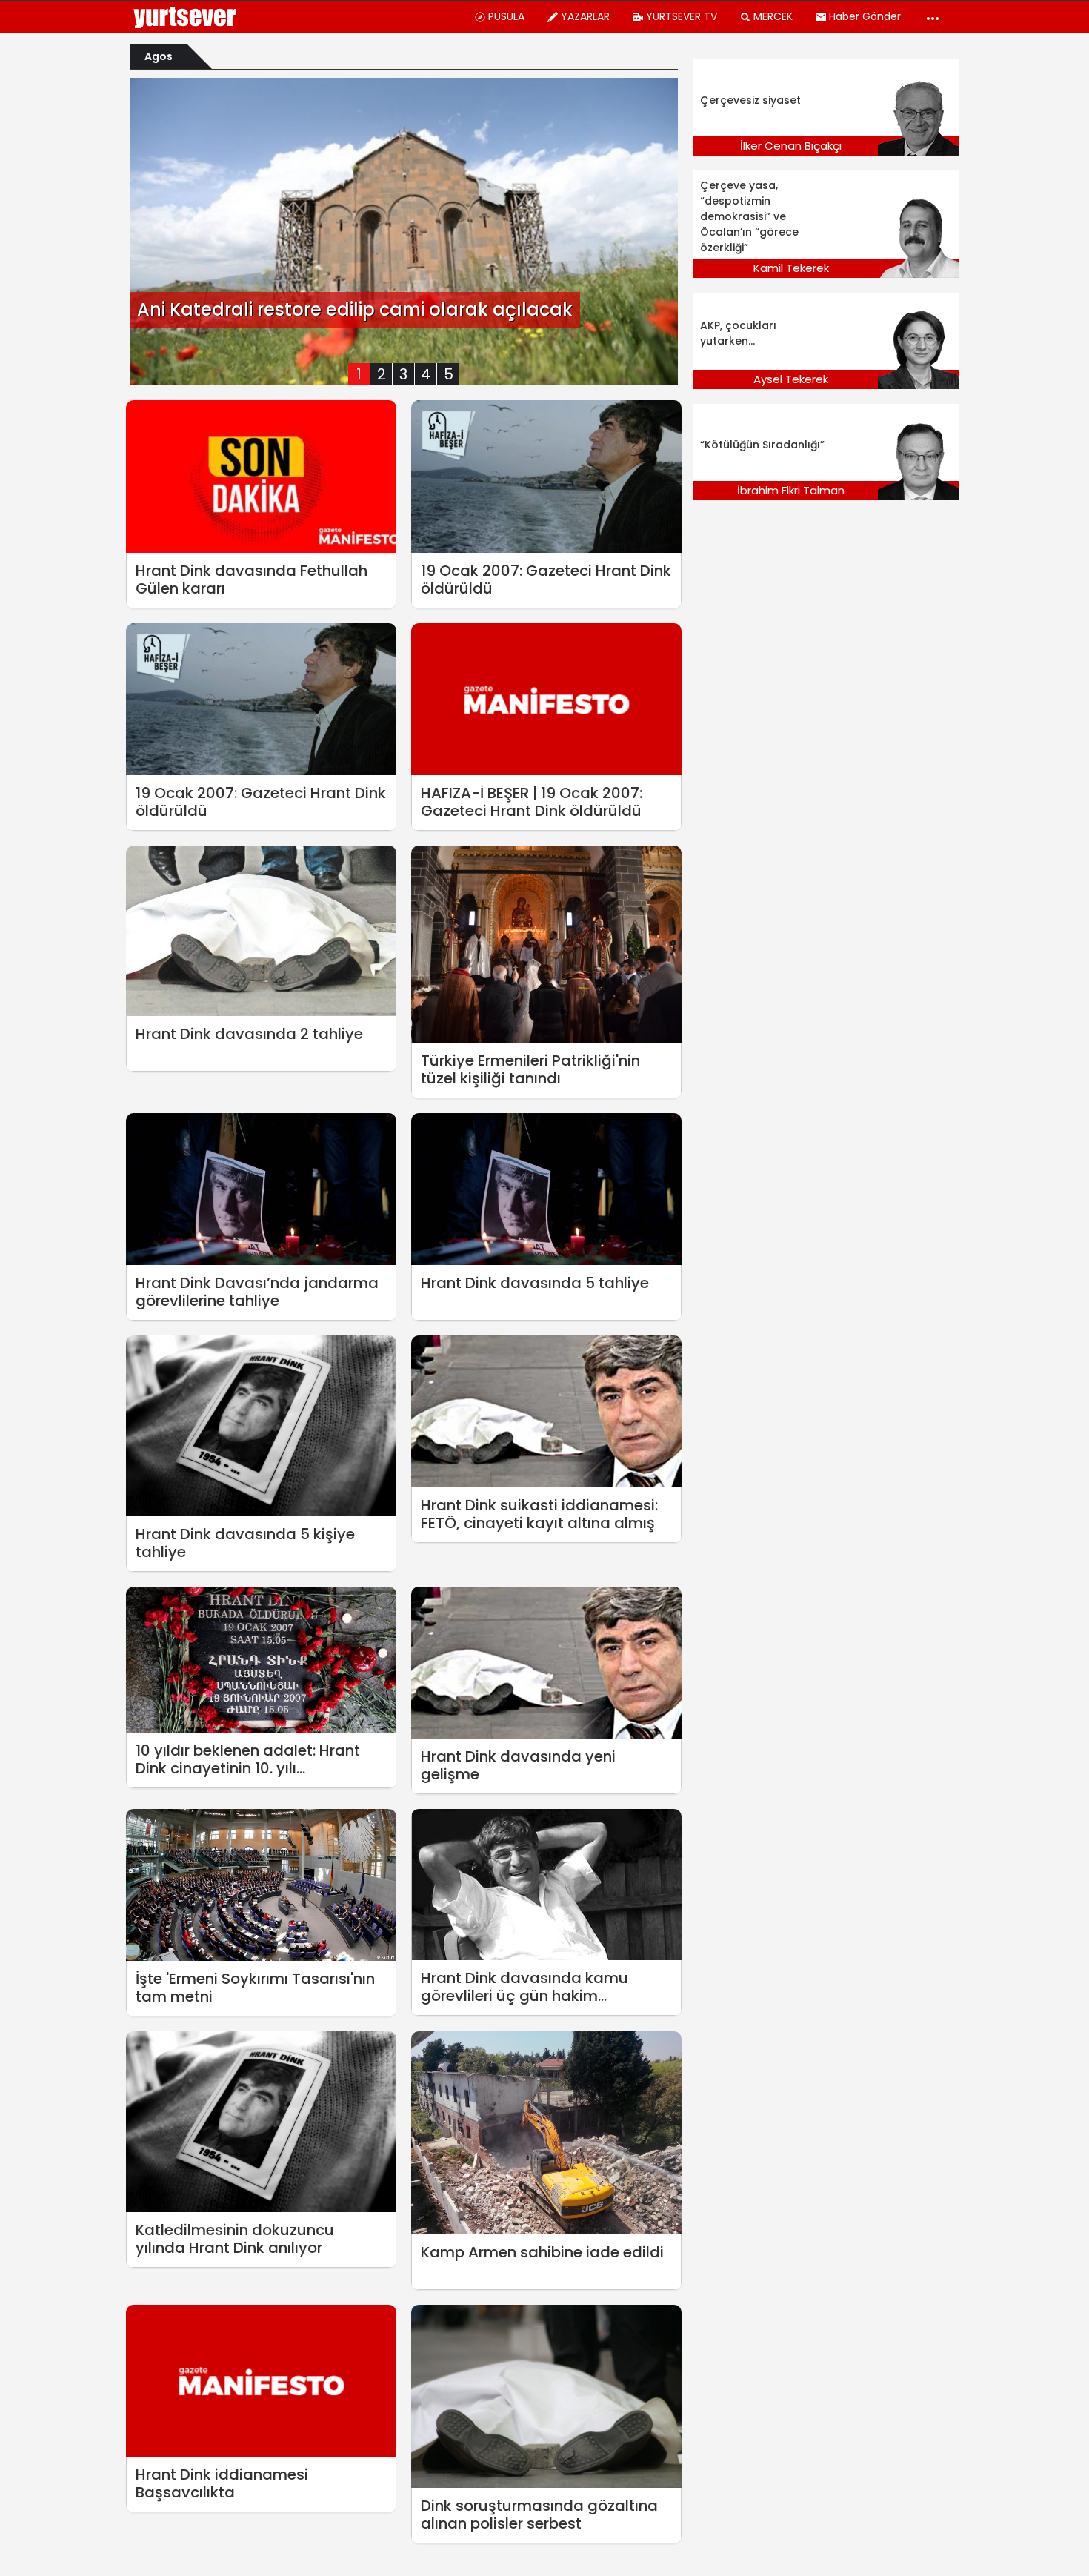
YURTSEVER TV (682, 16)
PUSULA (506, 16)
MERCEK (773, 16)
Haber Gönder (865, 16)
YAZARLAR (585, 16)
